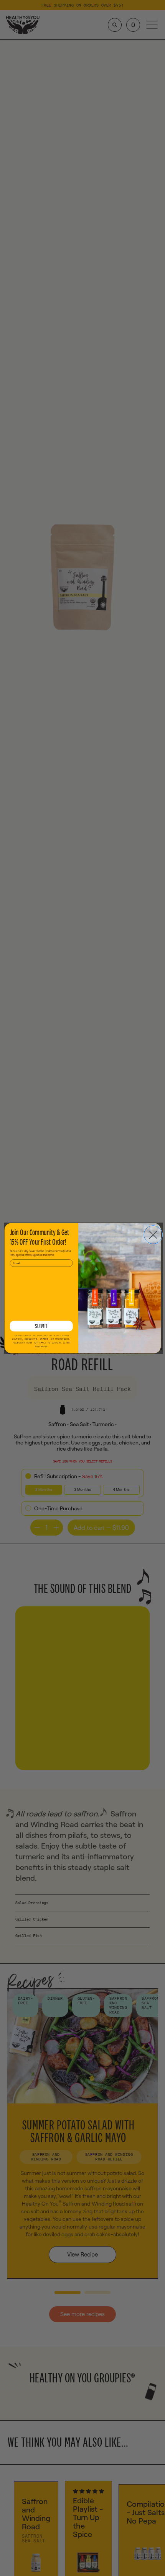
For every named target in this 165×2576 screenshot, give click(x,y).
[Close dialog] (153, 1234)
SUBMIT (41, 1326)
